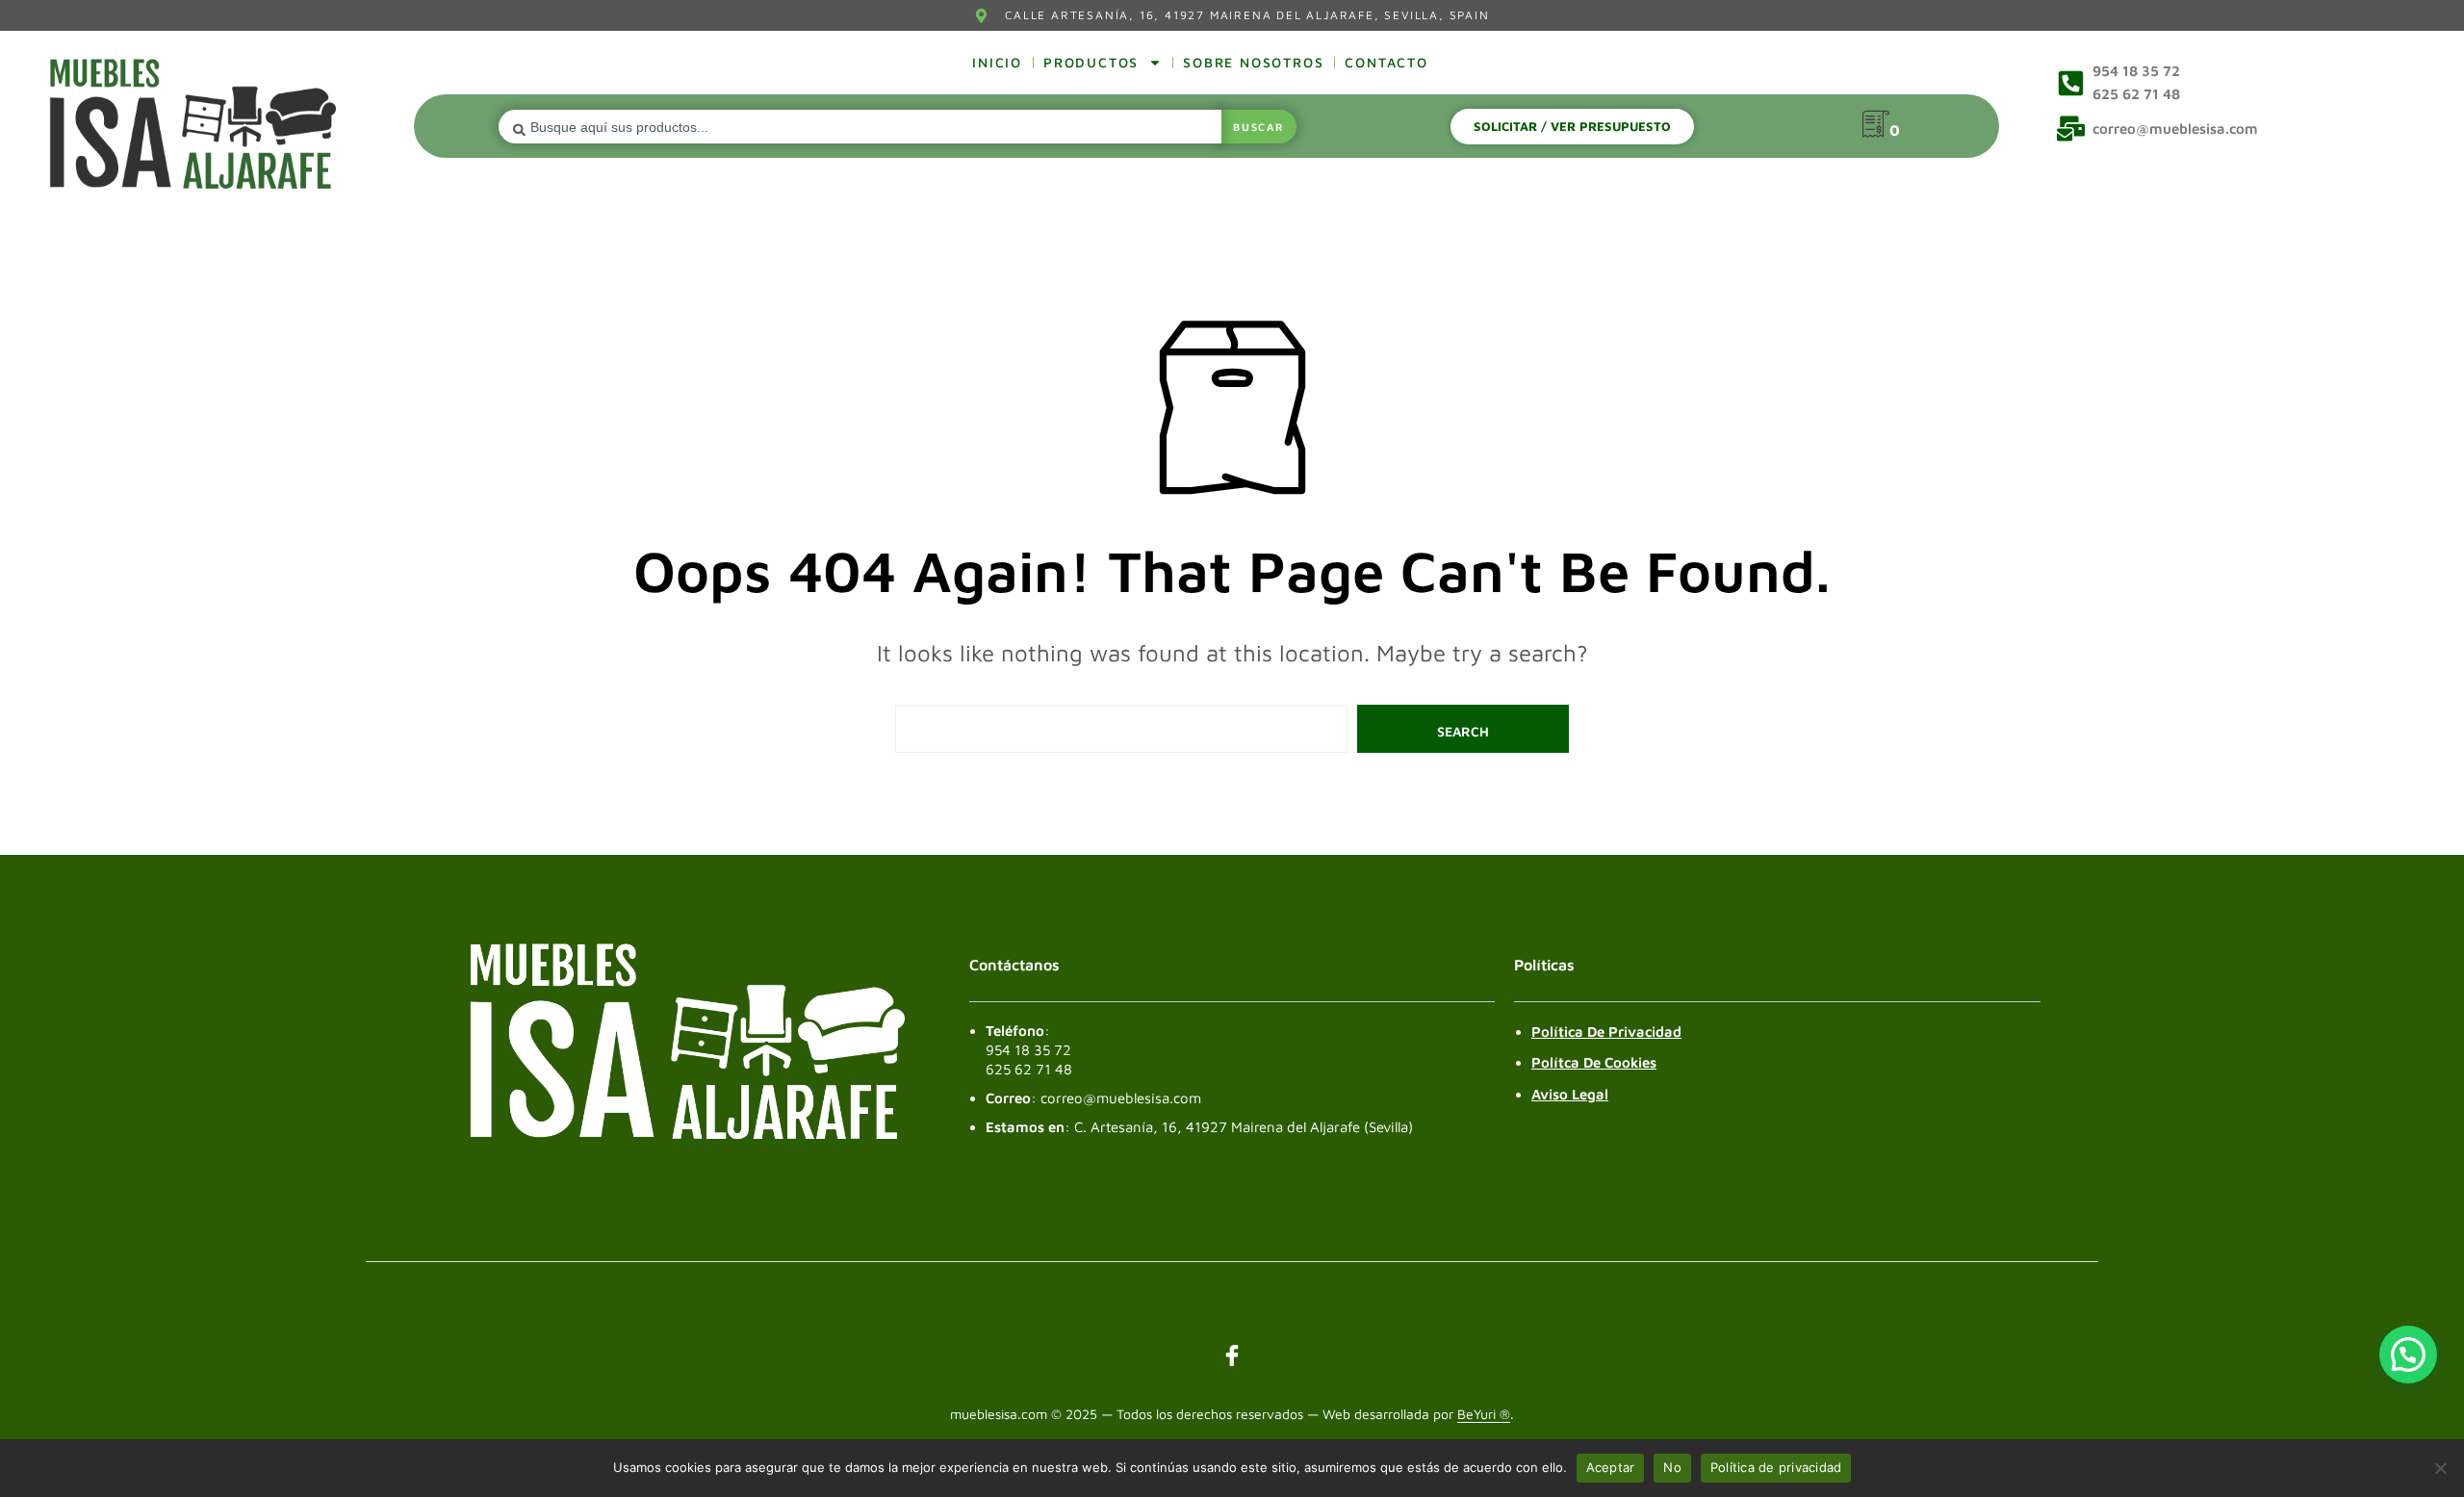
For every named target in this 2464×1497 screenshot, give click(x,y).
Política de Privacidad (1606, 1032)
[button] (2408, 1355)
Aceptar (1611, 1467)
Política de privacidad (1776, 1467)
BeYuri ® (1484, 1414)
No (1672, 1467)
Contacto (1386, 62)
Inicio (997, 62)
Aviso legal (1570, 1094)
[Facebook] (1232, 1355)
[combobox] (860, 127)
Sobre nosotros (1253, 62)
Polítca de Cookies (1594, 1062)
